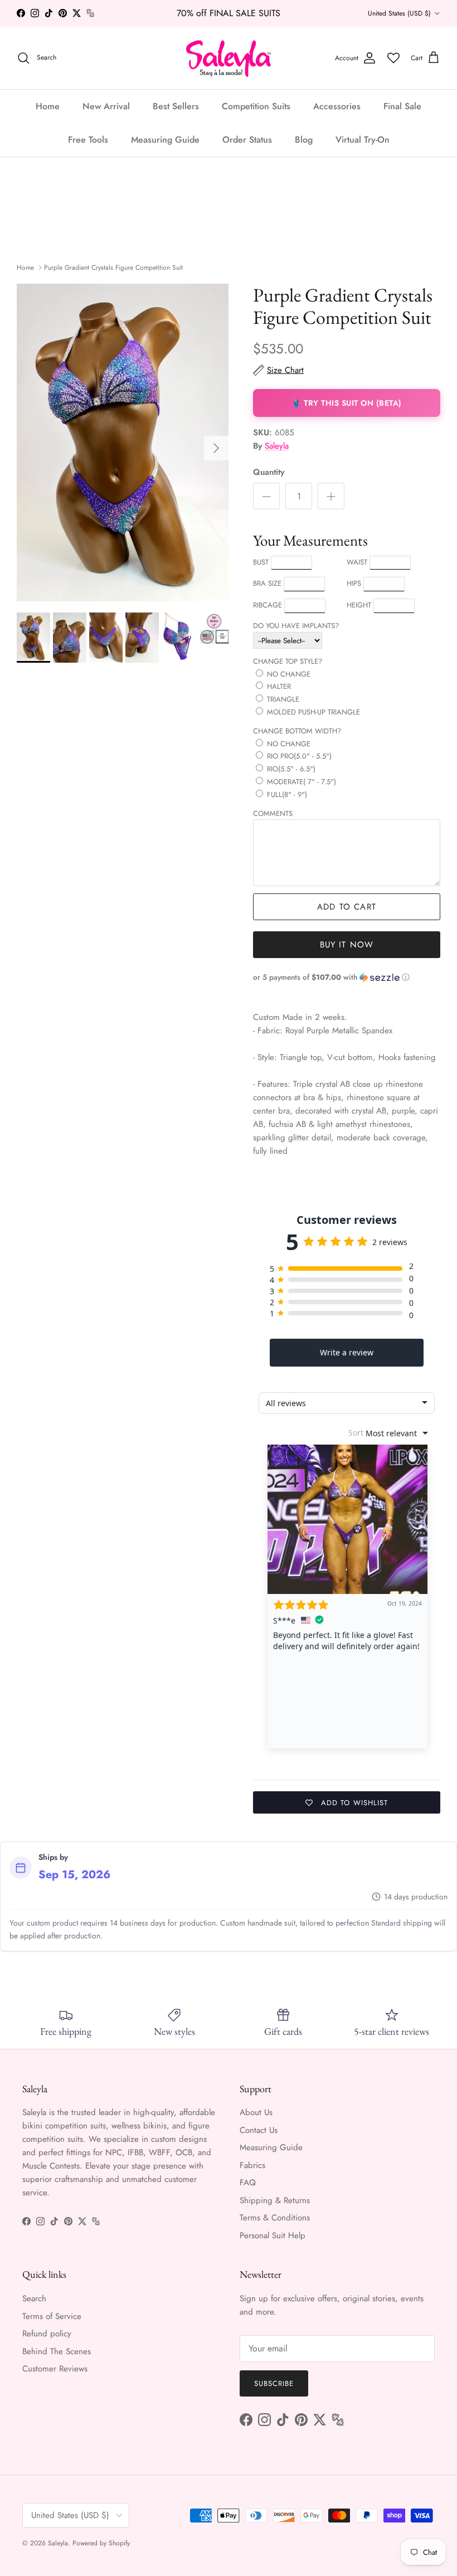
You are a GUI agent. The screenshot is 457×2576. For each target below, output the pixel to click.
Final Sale (402, 106)
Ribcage (268, 605)
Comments (273, 813)
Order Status (247, 140)
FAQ (248, 2183)
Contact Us (259, 2130)
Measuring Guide (165, 140)
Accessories (337, 106)
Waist (357, 562)
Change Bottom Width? (297, 731)
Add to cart (347, 907)
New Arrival (106, 106)
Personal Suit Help (273, 2235)
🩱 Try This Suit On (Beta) (347, 403)
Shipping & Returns (275, 2200)
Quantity (269, 472)
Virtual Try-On (363, 140)
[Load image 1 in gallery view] (123, 443)
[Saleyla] (229, 58)
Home (48, 106)
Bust (261, 562)
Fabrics (252, 2165)
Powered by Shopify (101, 2543)
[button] (347, 977)
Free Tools (88, 140)
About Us (256, 2112)
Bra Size (267, 583)
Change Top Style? (288, 661)
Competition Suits (256, 106)
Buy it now (347, 945)
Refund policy (47, 2334)
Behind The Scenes (57, 2351)
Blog (304, 140)
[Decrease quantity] (266, 496)
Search (34, 2298)
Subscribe (274, 2383)
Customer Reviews (55, 2369)
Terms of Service (52, 2316)
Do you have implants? (296, 626)
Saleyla (277, 446)
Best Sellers (176, 106)
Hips (354, 583)
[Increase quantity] (331, 496)
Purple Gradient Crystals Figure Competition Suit (113, 268)
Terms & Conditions (275, 2218)
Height (359, 605)
